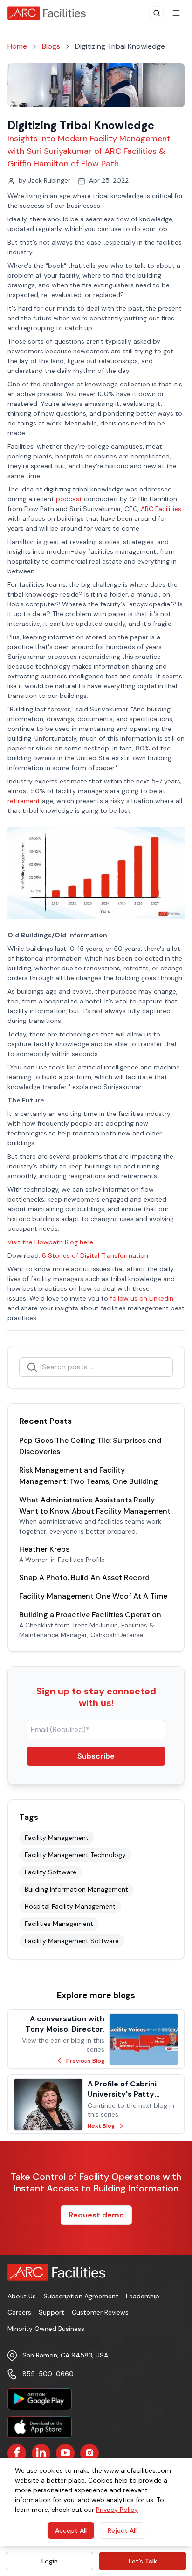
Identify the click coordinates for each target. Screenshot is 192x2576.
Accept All (71, 2530)
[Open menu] (176, 13)
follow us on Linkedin (142, 1298)
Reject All (122, 2530)
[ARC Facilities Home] (50, 13)
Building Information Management (76, 1889)
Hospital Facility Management (70, 1906)
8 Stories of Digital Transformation (95, 1255)
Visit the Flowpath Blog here (50, 1242)
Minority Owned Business (46, 2329)
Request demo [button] (96, 2215)
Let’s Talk (143, 2561)
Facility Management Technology (75, 1855)
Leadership (143, 2296)
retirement (24, 801)
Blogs (51, 46)
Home (17, 46)
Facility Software (51, 1872)
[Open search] (157, 13)
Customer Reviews (100, 2312)
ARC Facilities (161, 509)
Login (50, 2561)
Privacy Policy (117, 2510)
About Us (22, 2296)
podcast (69, 499)
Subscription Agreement (81, 2296)
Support (51, 2312)
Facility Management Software (72, 1941)
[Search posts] (32, 1367)
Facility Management (57, 1838)
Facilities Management (59, 1924)
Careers (19, 2312)
